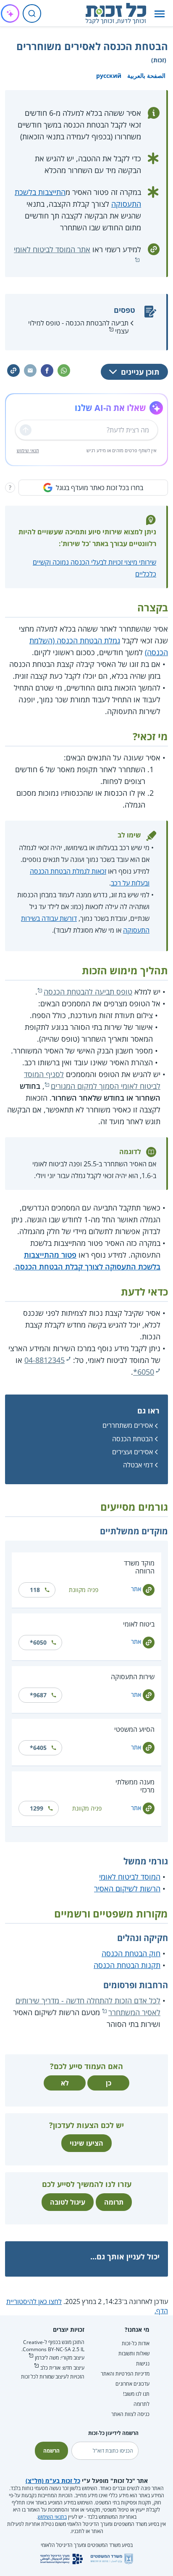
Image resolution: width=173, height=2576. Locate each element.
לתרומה (142, 2404)
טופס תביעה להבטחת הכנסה (88, 992)
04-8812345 (45, 1360)
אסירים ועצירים (132, 1452)
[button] (160, 14)
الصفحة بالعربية (146, 76)
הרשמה (51, 2451)
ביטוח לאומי (139, 1624)
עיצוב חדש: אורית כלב (62, 2368)
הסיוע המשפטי (134, 1729)
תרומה (114, 2202)
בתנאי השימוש (52, 2517)
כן (109, 2083)
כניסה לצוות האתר (130, 2414)
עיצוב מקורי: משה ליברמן (60, 2358)
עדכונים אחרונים (132, 2384)
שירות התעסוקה (133, 1677)
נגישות (143, 2364)
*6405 (38, 1748)
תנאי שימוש (28, 450)
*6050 (144, 1372)
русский (109, 76)
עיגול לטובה (68, 2202)
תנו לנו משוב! (136, 2394)
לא (65, 2083)
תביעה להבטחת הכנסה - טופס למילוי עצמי (78, 327)
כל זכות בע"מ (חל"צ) (53, 2481)
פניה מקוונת (84, 1590)
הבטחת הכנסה (132, 1439)
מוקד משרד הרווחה (139, 1567)
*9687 (38, 1695)
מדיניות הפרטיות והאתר (125, 2374)
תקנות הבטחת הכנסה (127, 1965)
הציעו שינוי (86, 2143)
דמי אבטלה (138, 1465)
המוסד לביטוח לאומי (130, 1877)
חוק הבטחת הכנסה (131, 1953)
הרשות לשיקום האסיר (127, 1888)
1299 (37, 1808)
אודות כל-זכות (136, 2343)
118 (35, 1590)
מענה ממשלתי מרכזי (135, 1786)
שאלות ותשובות (134, 2353)
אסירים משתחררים (128, 1425)
